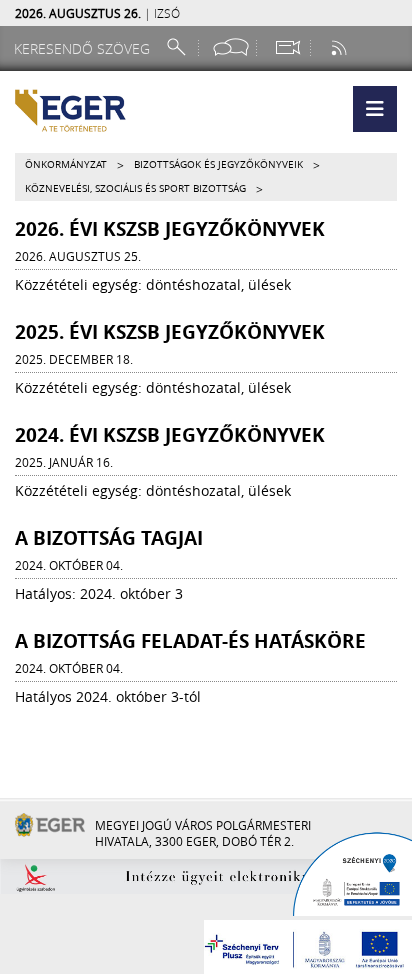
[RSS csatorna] (341, 47)
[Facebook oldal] (231, 47)
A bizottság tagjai (109, 538)
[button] (375, 109)
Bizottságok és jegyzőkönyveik (218, 164)
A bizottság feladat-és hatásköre (190, 641)
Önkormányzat (66, 164)
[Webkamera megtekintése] (287, 47)
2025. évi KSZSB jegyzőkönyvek (170, 332)
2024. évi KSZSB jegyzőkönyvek (170, 435)
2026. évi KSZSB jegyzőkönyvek (170, 229)
